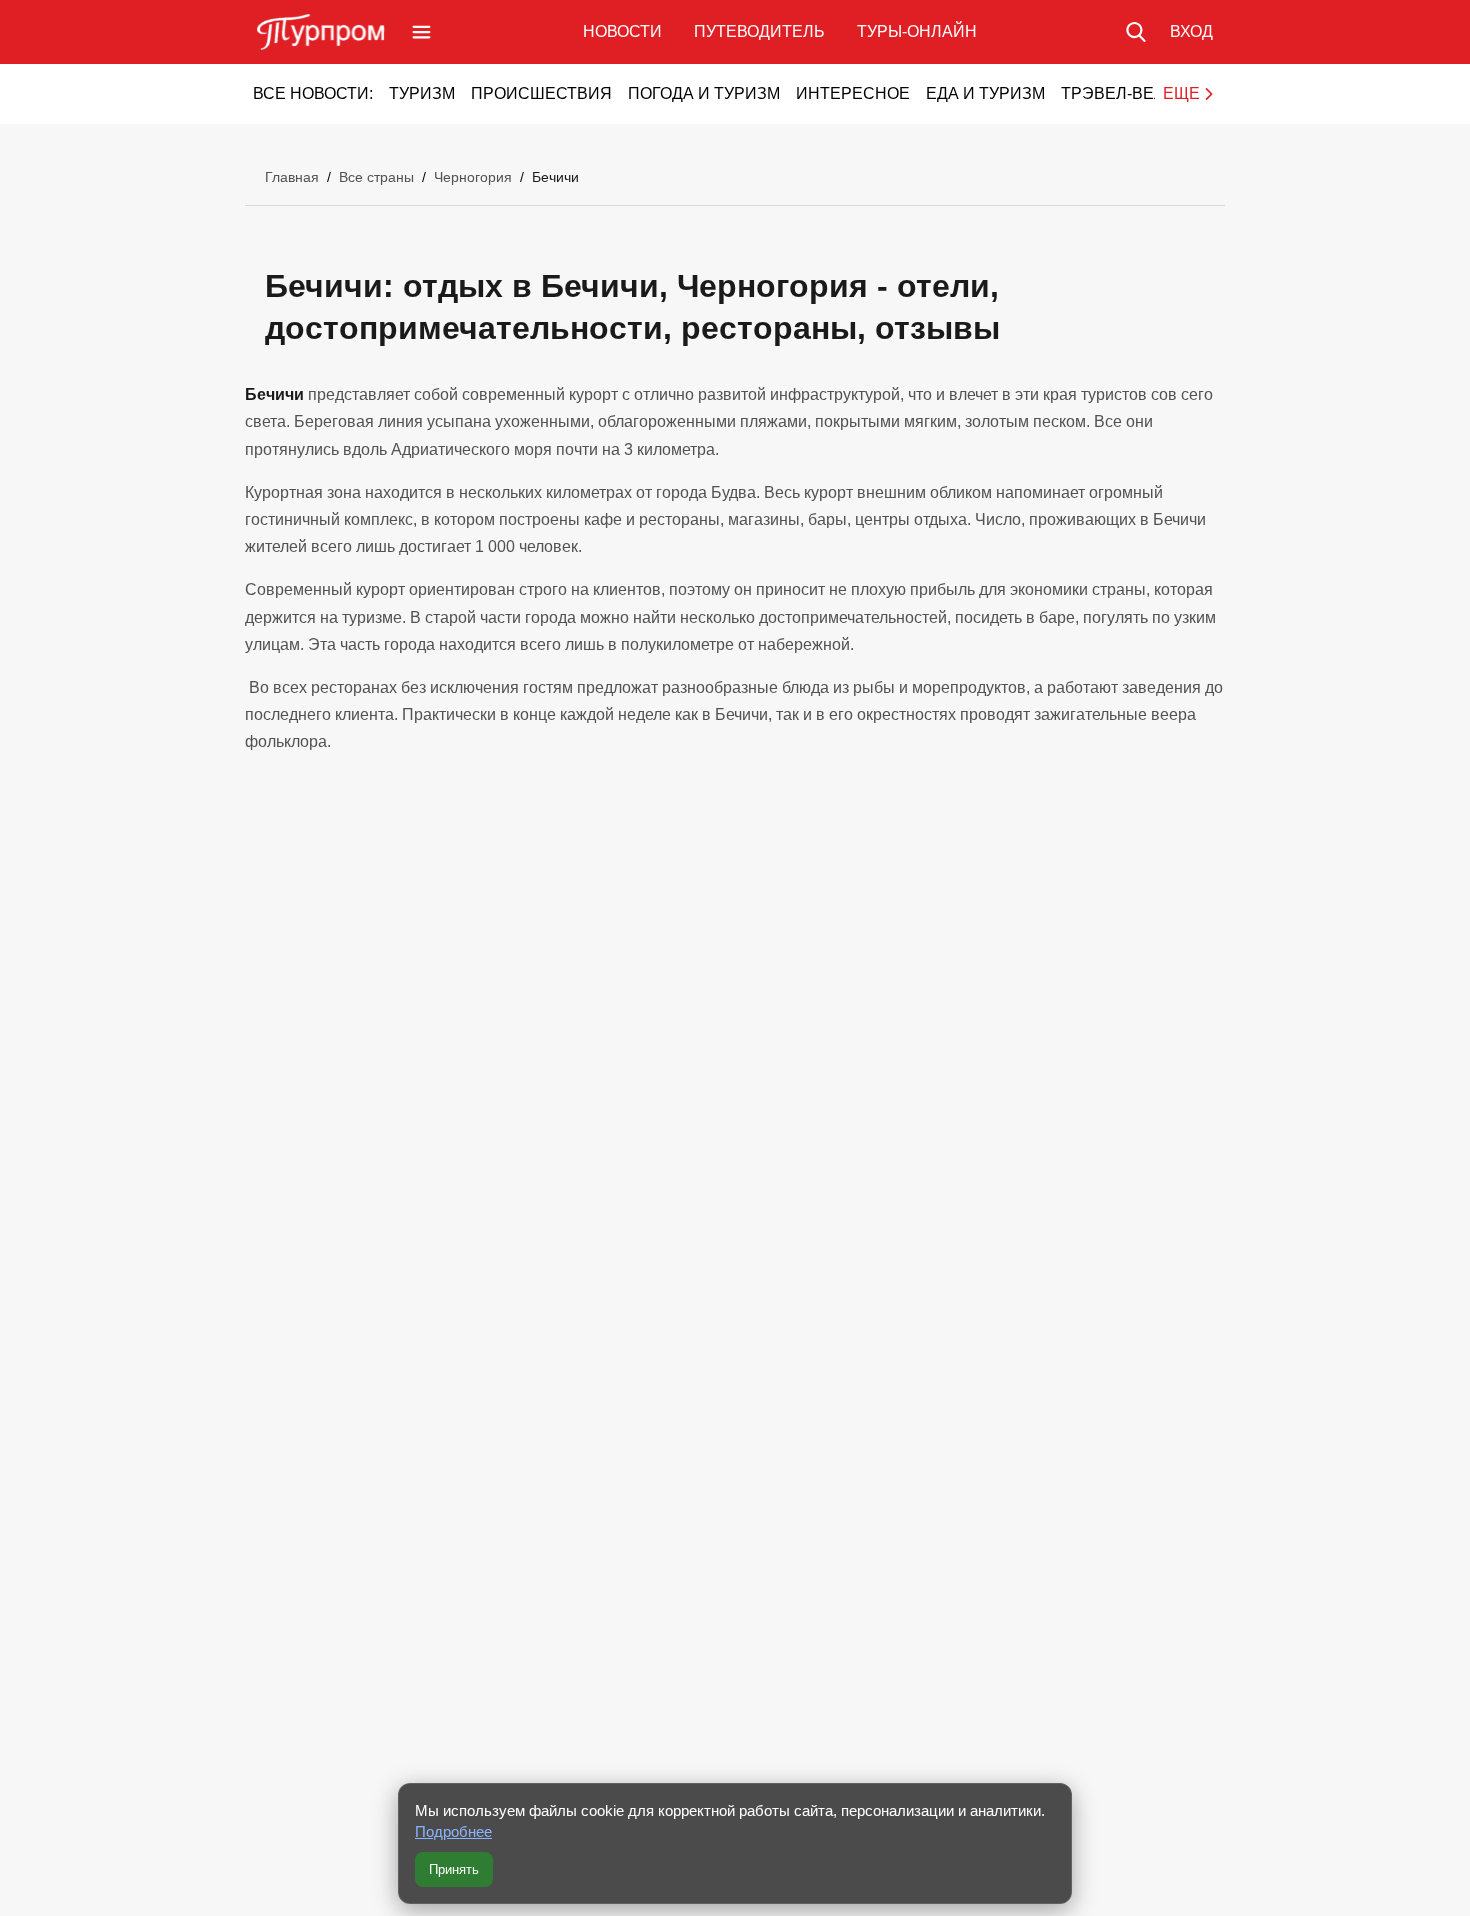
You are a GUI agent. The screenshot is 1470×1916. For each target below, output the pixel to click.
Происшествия (541, 93)
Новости (622, 31)
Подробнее (453, 1831)
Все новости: (313, 93)
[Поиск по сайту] (1136, 32)
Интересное (853, 93)
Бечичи (555, 177)
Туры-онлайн (917, 31)
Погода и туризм (704, 93)
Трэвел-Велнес (1130, 93)
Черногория (473, 177)
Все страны (376, 177)
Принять (454, 1869)
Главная (292, 177)
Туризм (422, 93)
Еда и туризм (985, 93)
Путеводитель (759, 31)
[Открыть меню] (421, 32)
